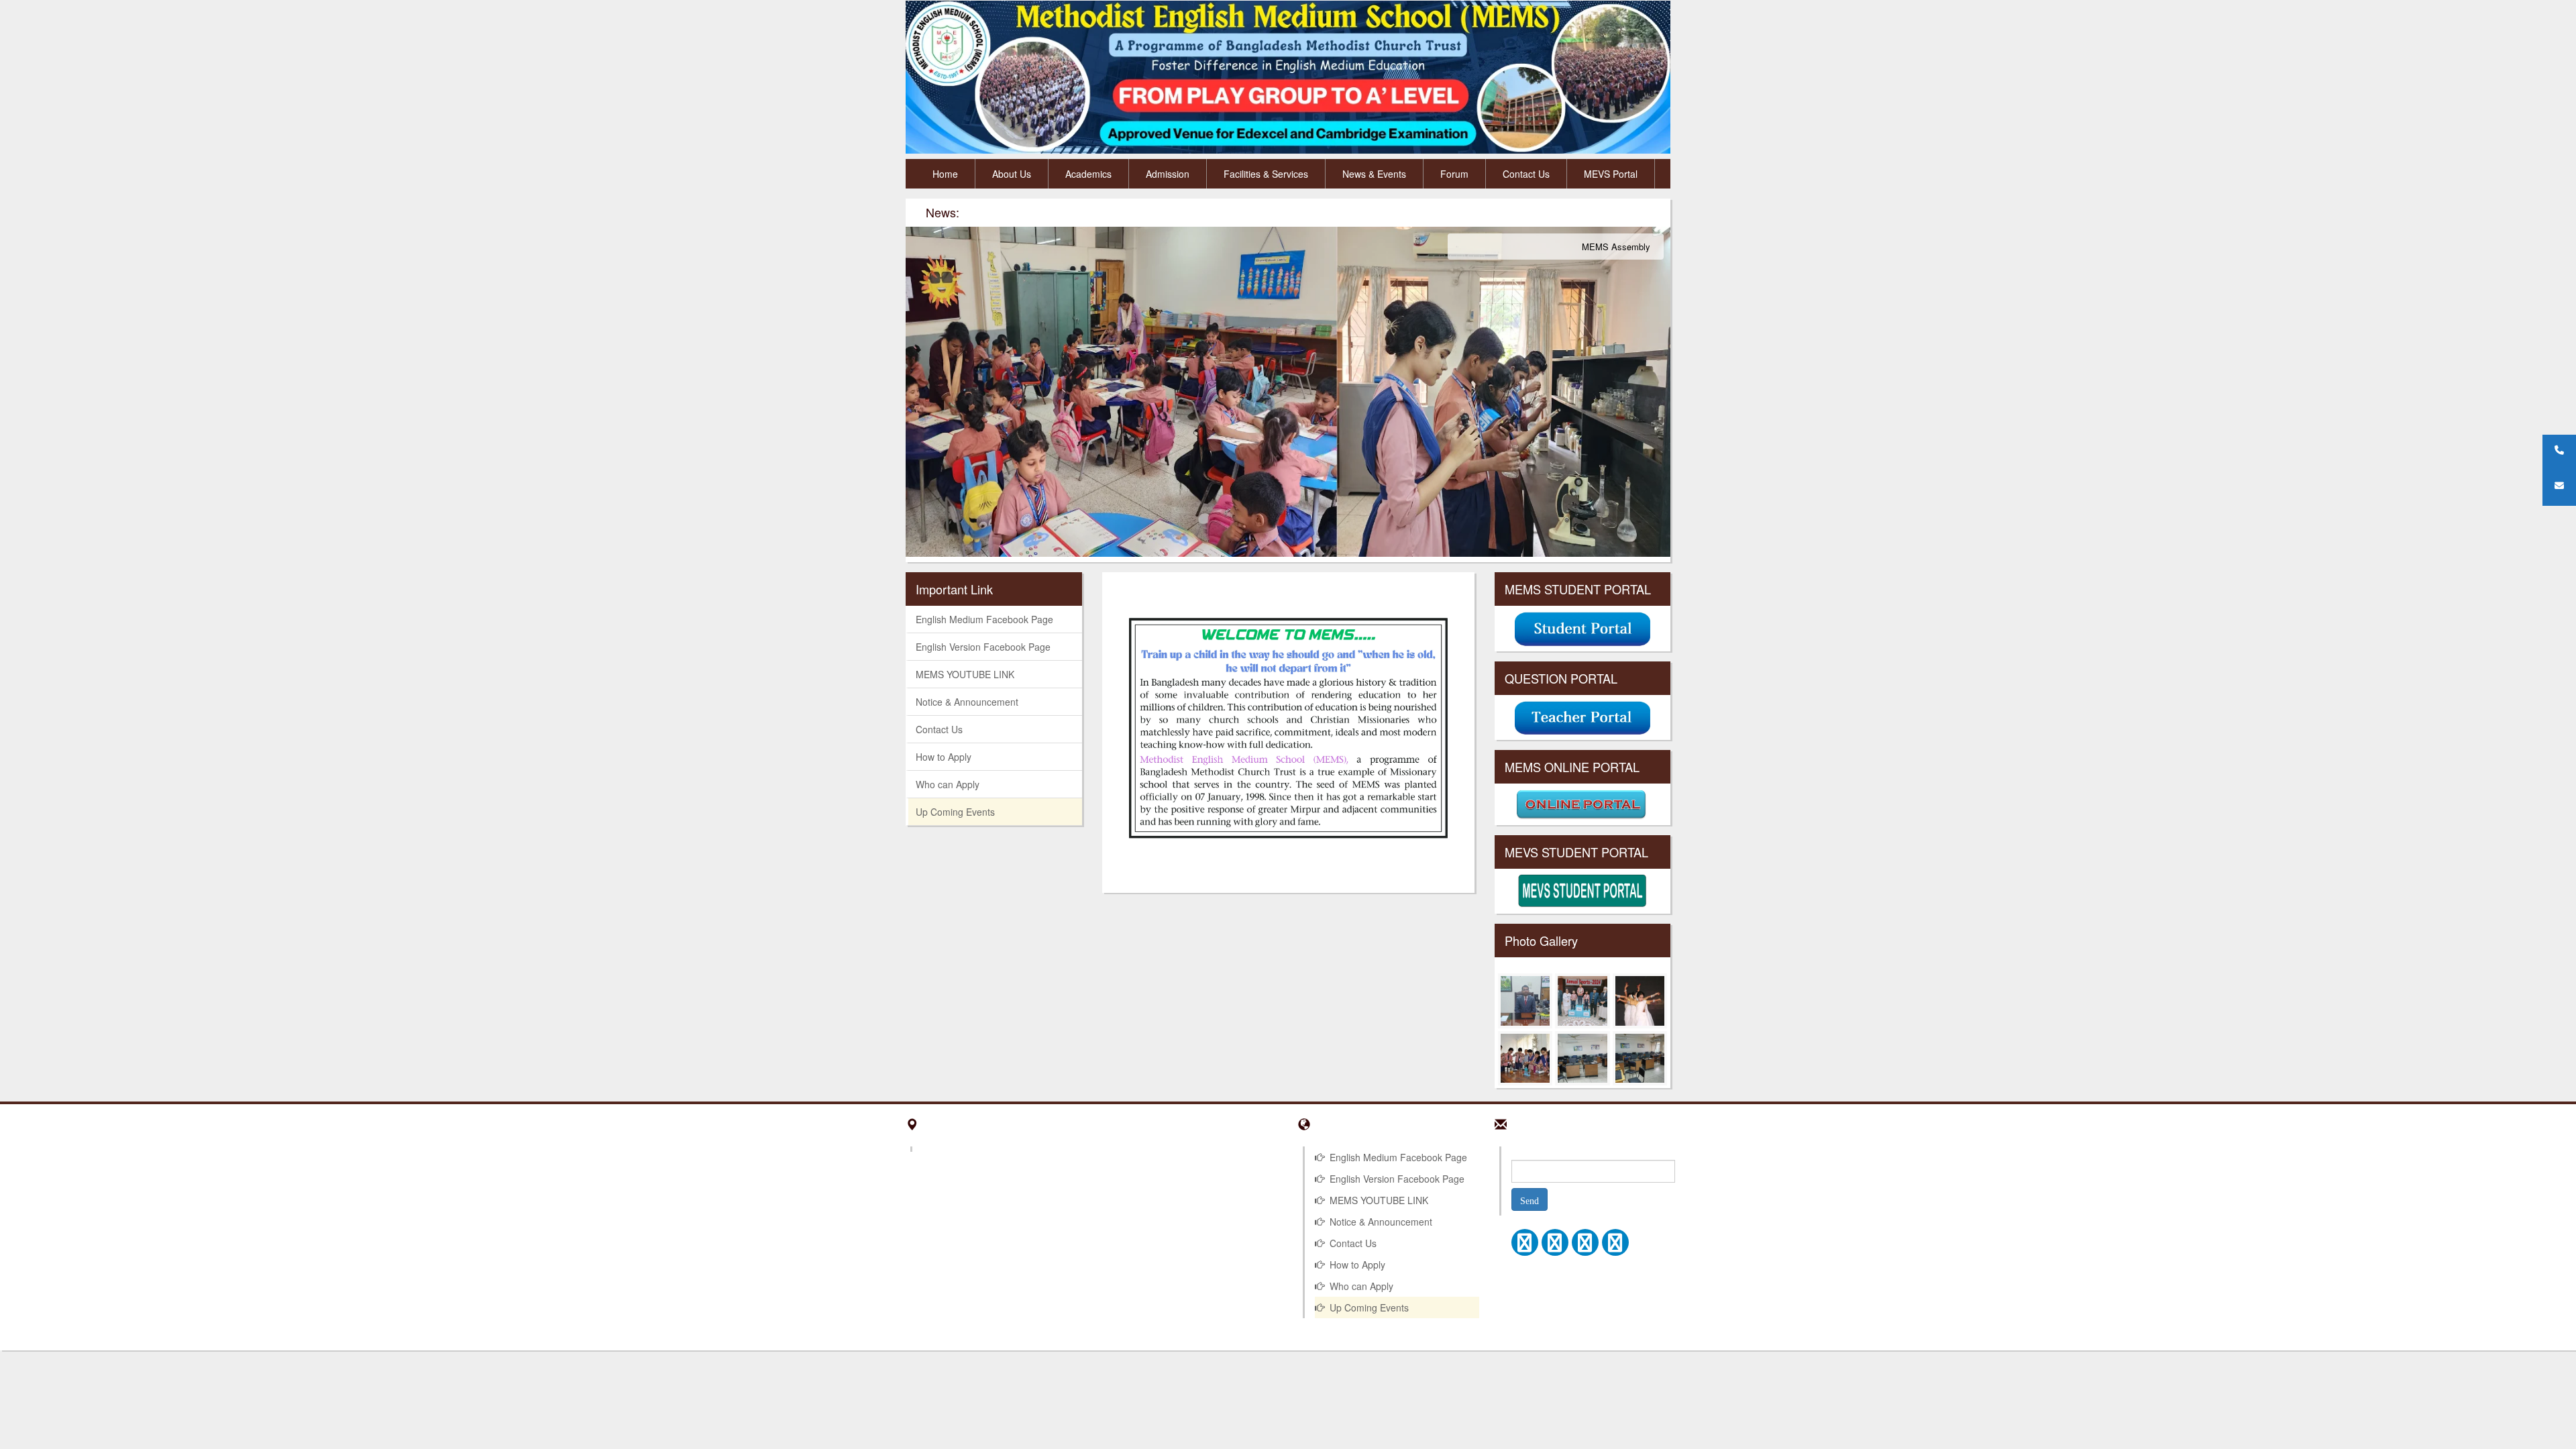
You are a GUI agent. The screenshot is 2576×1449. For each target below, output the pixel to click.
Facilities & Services (1266, 174)
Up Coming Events (955, 812)
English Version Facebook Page (983, 647)
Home (945, 174)
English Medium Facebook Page (984, 619)
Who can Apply (948, 784)
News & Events (1374, 174)
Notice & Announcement (967, 702)
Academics (1088, 174)
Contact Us (1526, 174)
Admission (1168, 174)
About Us (1012, 174)
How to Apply (944, 757)
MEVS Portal (1611, 174)
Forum (1454, 174)
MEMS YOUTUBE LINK (965, 674)
